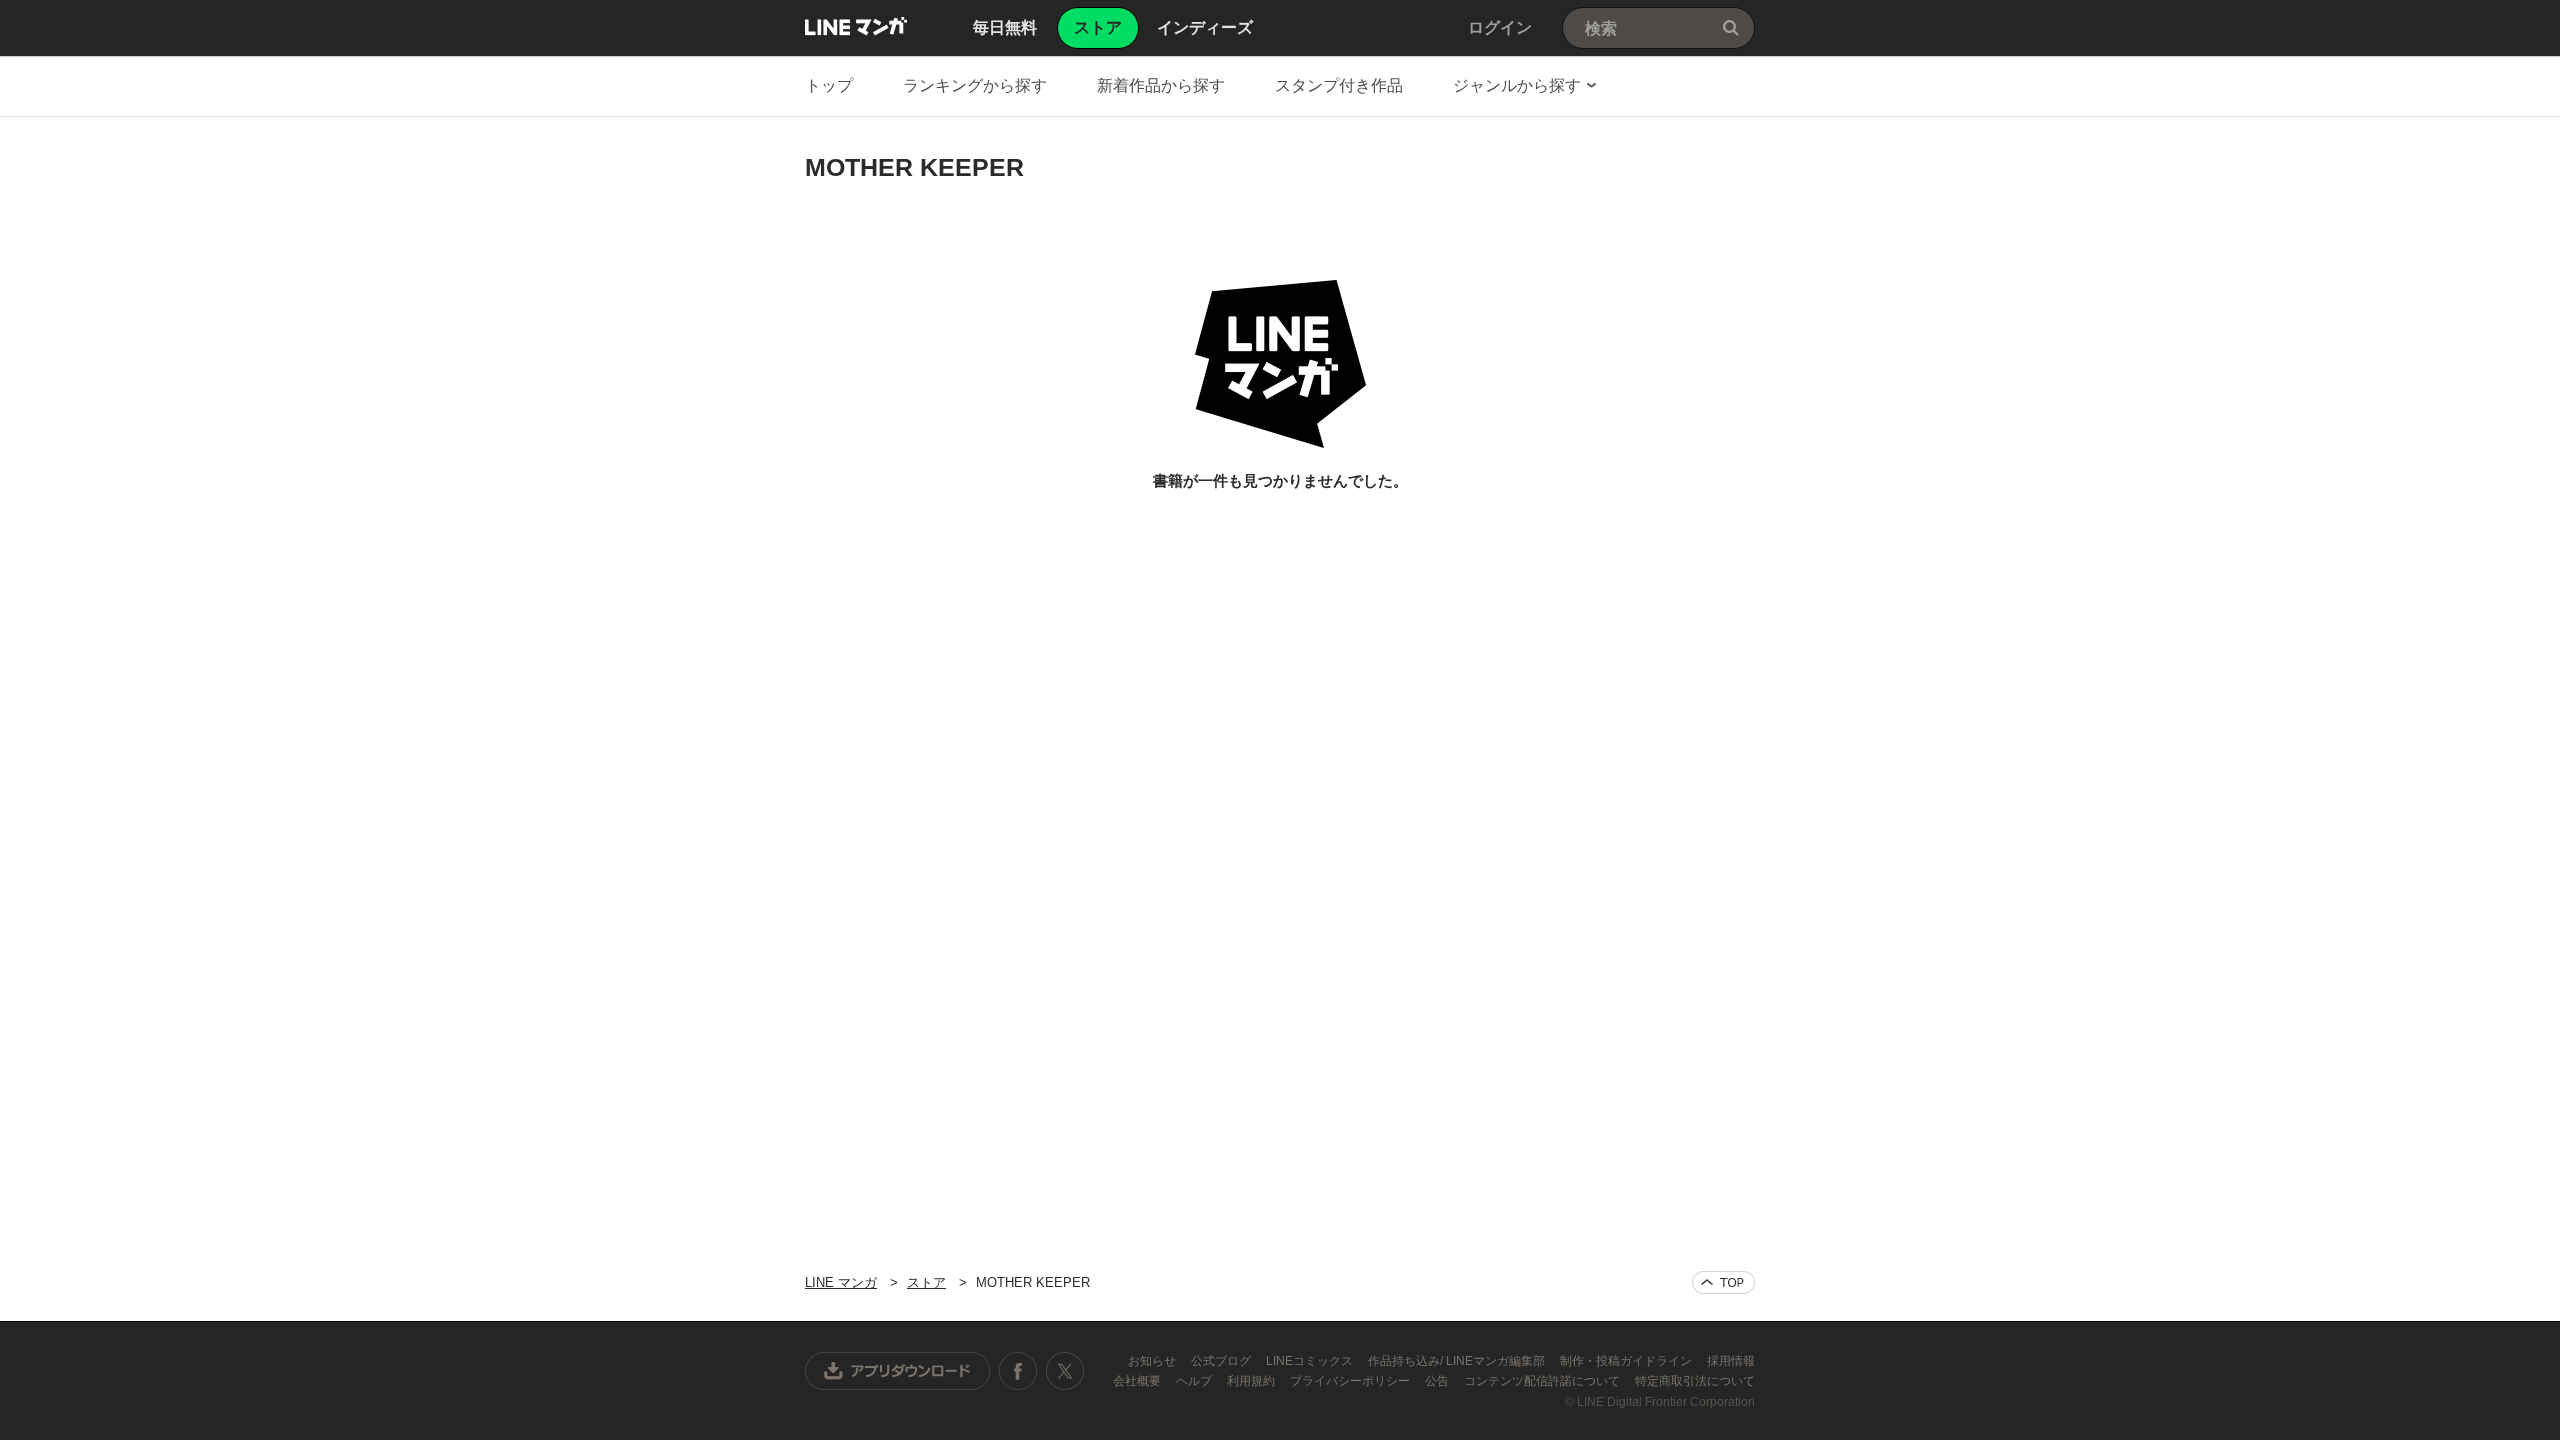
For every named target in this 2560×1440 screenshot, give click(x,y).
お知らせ (1153, 1361)
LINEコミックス (1311, 1361)
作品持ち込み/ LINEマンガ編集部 (1458, 1361)
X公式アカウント (1064, 1371)
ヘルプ (1195, 1381)
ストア (926, 1282)
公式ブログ (1222, 1361)
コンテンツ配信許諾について (1543, 1381)
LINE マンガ (856, 26)
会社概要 (1138, 1381)
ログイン (1500, 27)
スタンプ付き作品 (1339, 85)
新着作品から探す (1161, 85)
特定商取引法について (1695, 1381)
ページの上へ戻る (1723, 1282)
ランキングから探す (975, 85)
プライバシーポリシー (1351, 1381)
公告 (1438, 1381)
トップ (829, 85)
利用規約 (1252, 1381)
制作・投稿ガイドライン (1627, 1361)
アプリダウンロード (898, 1371)
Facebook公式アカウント (1018, 1371)
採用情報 (1731, 1361)
